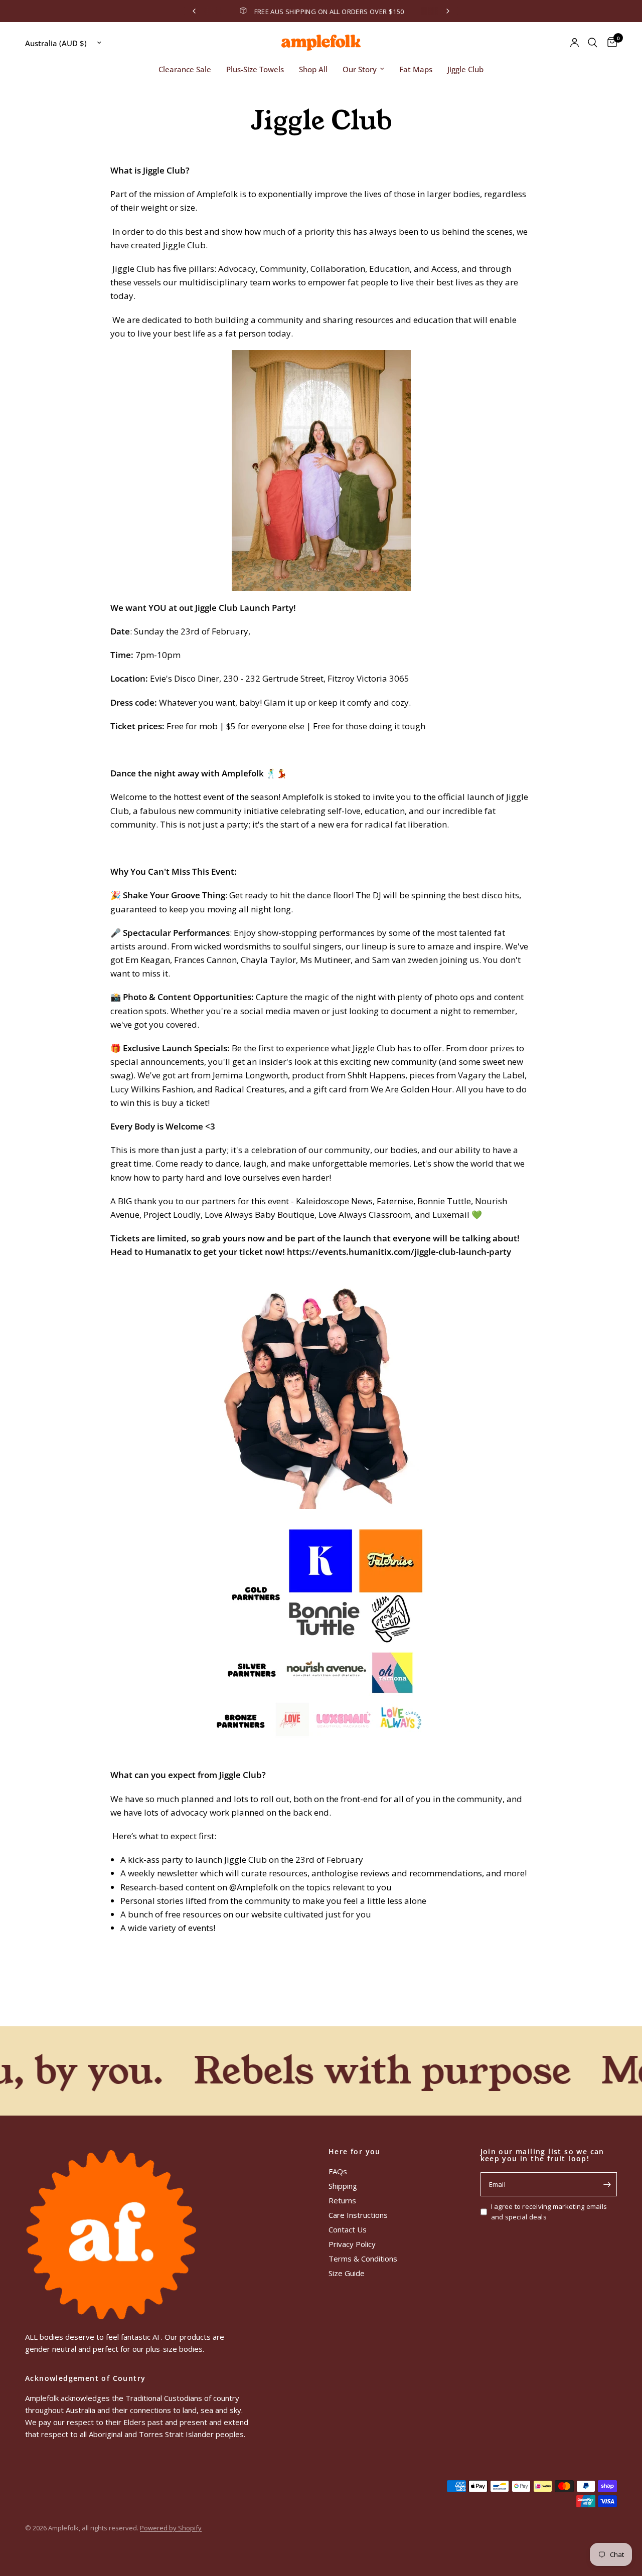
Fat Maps (416, 69)
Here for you (355, 2152)
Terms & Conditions (363, 2259)
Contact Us (348, 2229)
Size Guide (347, 2273)
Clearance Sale (185, 69)
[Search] (593, 43)
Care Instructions (358, 2215)
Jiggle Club (465, 69)
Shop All (313, 69)
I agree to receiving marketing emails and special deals (549, 2212)
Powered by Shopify (171, 2528)
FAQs (338, 2171)
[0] (610, 43)
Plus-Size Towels (255, 69)
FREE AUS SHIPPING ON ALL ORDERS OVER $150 (235, 12)
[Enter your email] (607, 2184)
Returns (342, 2200)
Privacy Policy (352, 2244)
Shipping (343, 2186)
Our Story (360, 69)
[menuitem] (185, 69)
